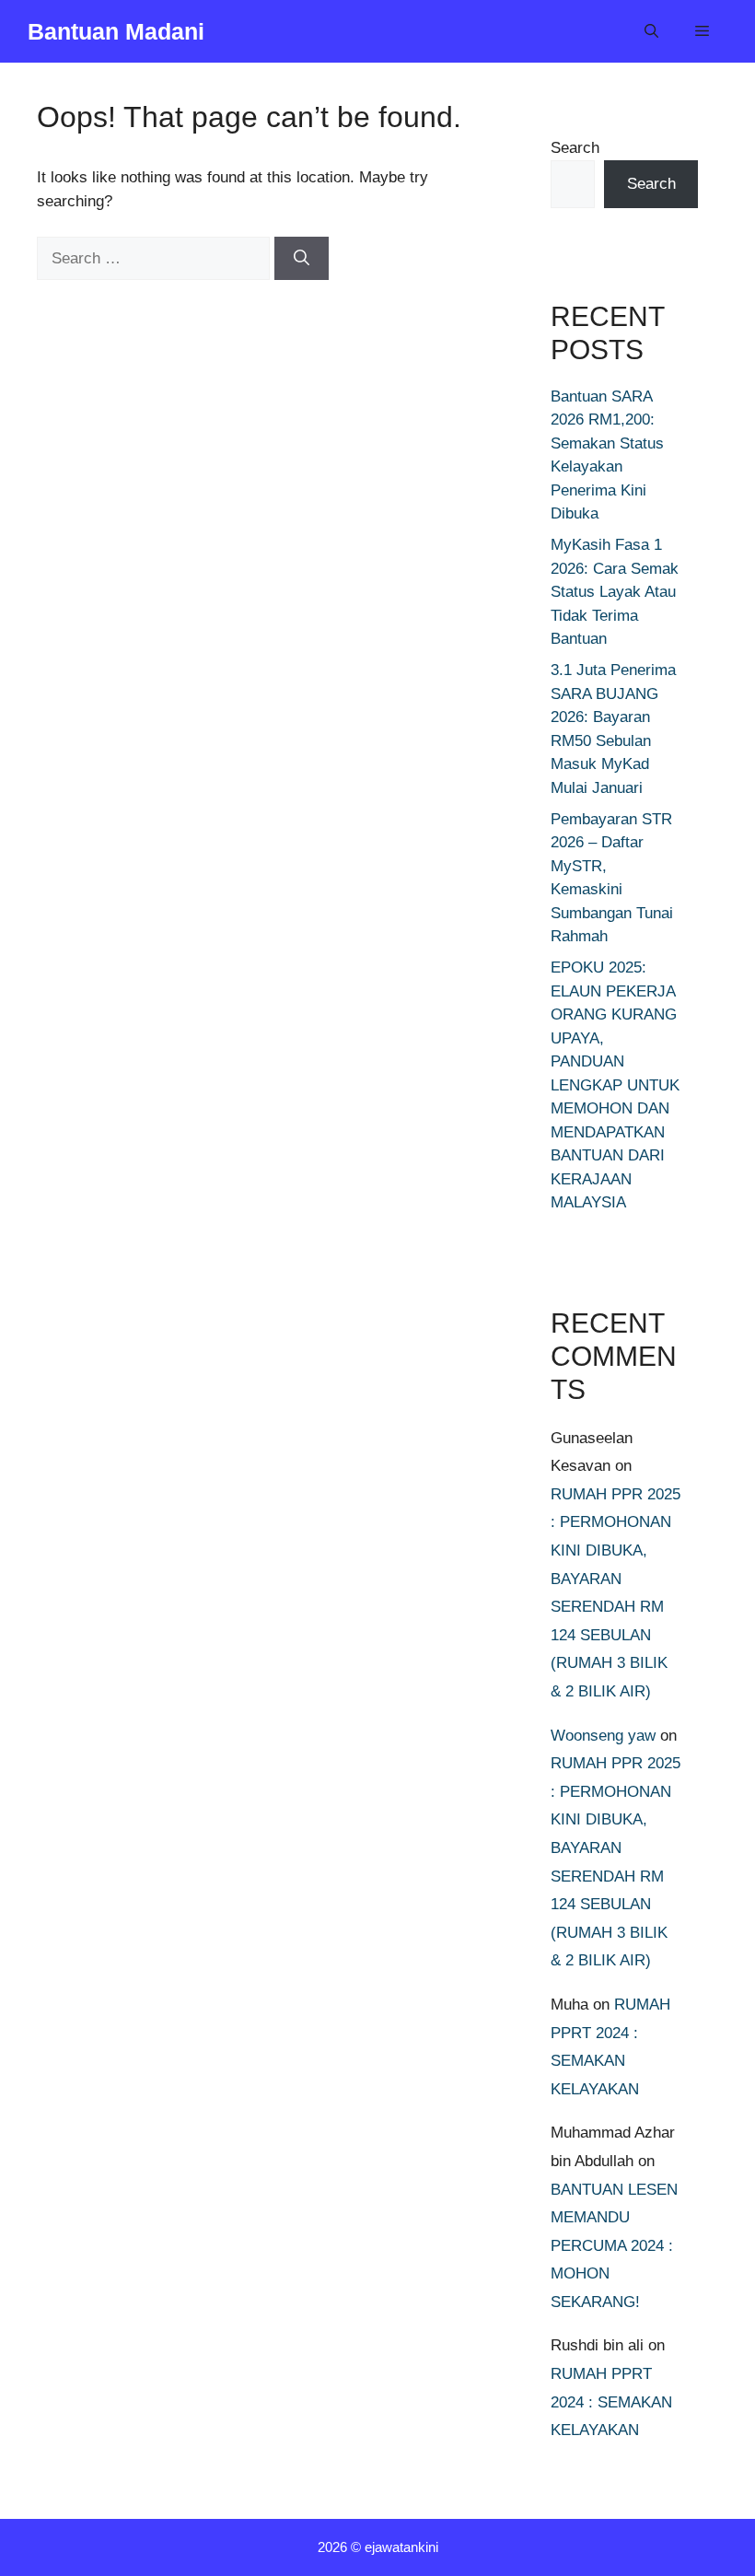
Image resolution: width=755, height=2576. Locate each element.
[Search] (302, 259)
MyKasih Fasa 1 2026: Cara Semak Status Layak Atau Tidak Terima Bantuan (615, 592)
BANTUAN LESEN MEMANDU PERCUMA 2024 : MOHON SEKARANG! (614, 2246)
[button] (651, 31)
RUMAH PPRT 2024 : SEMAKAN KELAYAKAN (611, 2402)
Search (575, 148)
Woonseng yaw (603, 1736)
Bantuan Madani (116, 31)
